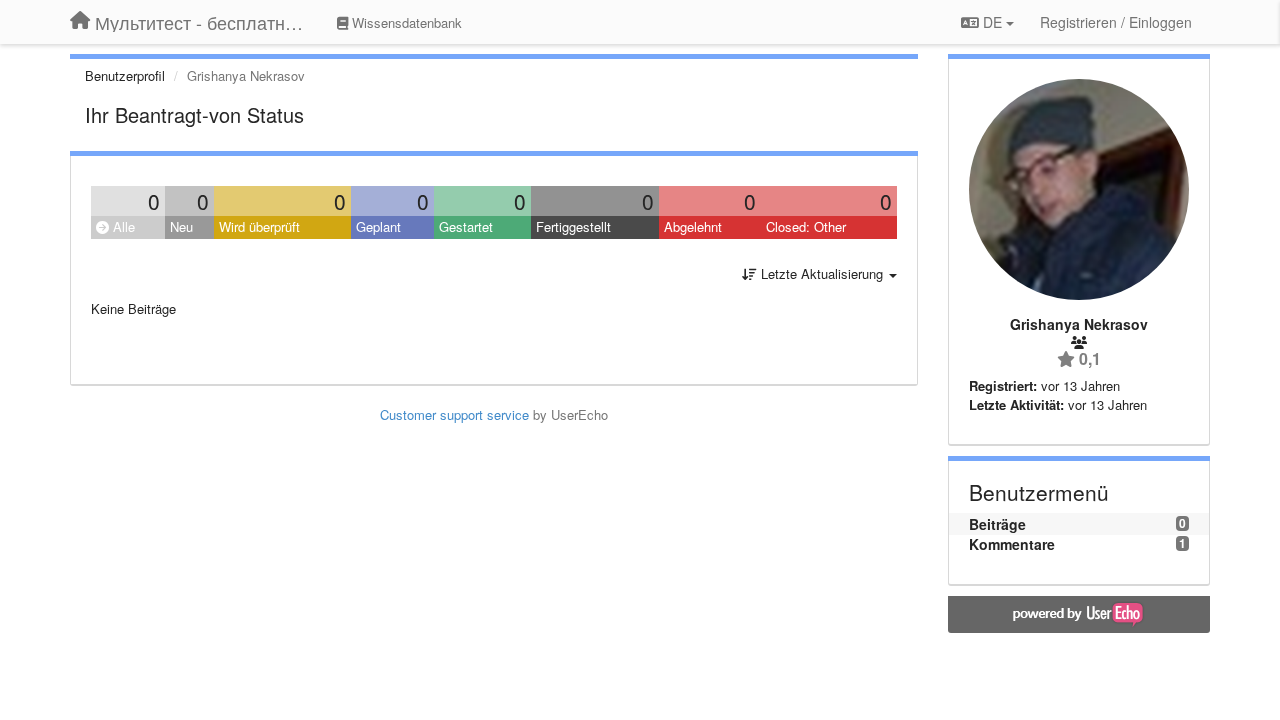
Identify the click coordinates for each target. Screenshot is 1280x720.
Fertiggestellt (573, 226)
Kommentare (1012, 544)
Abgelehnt (693, 226)
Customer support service (454, 414)
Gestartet (466, 226)
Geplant (378, 226)
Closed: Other (806, 226)
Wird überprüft (259, 226)
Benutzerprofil (125, 75)
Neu (181, 226)
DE (992, 22)
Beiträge (997, 524)
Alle (122, 226)
